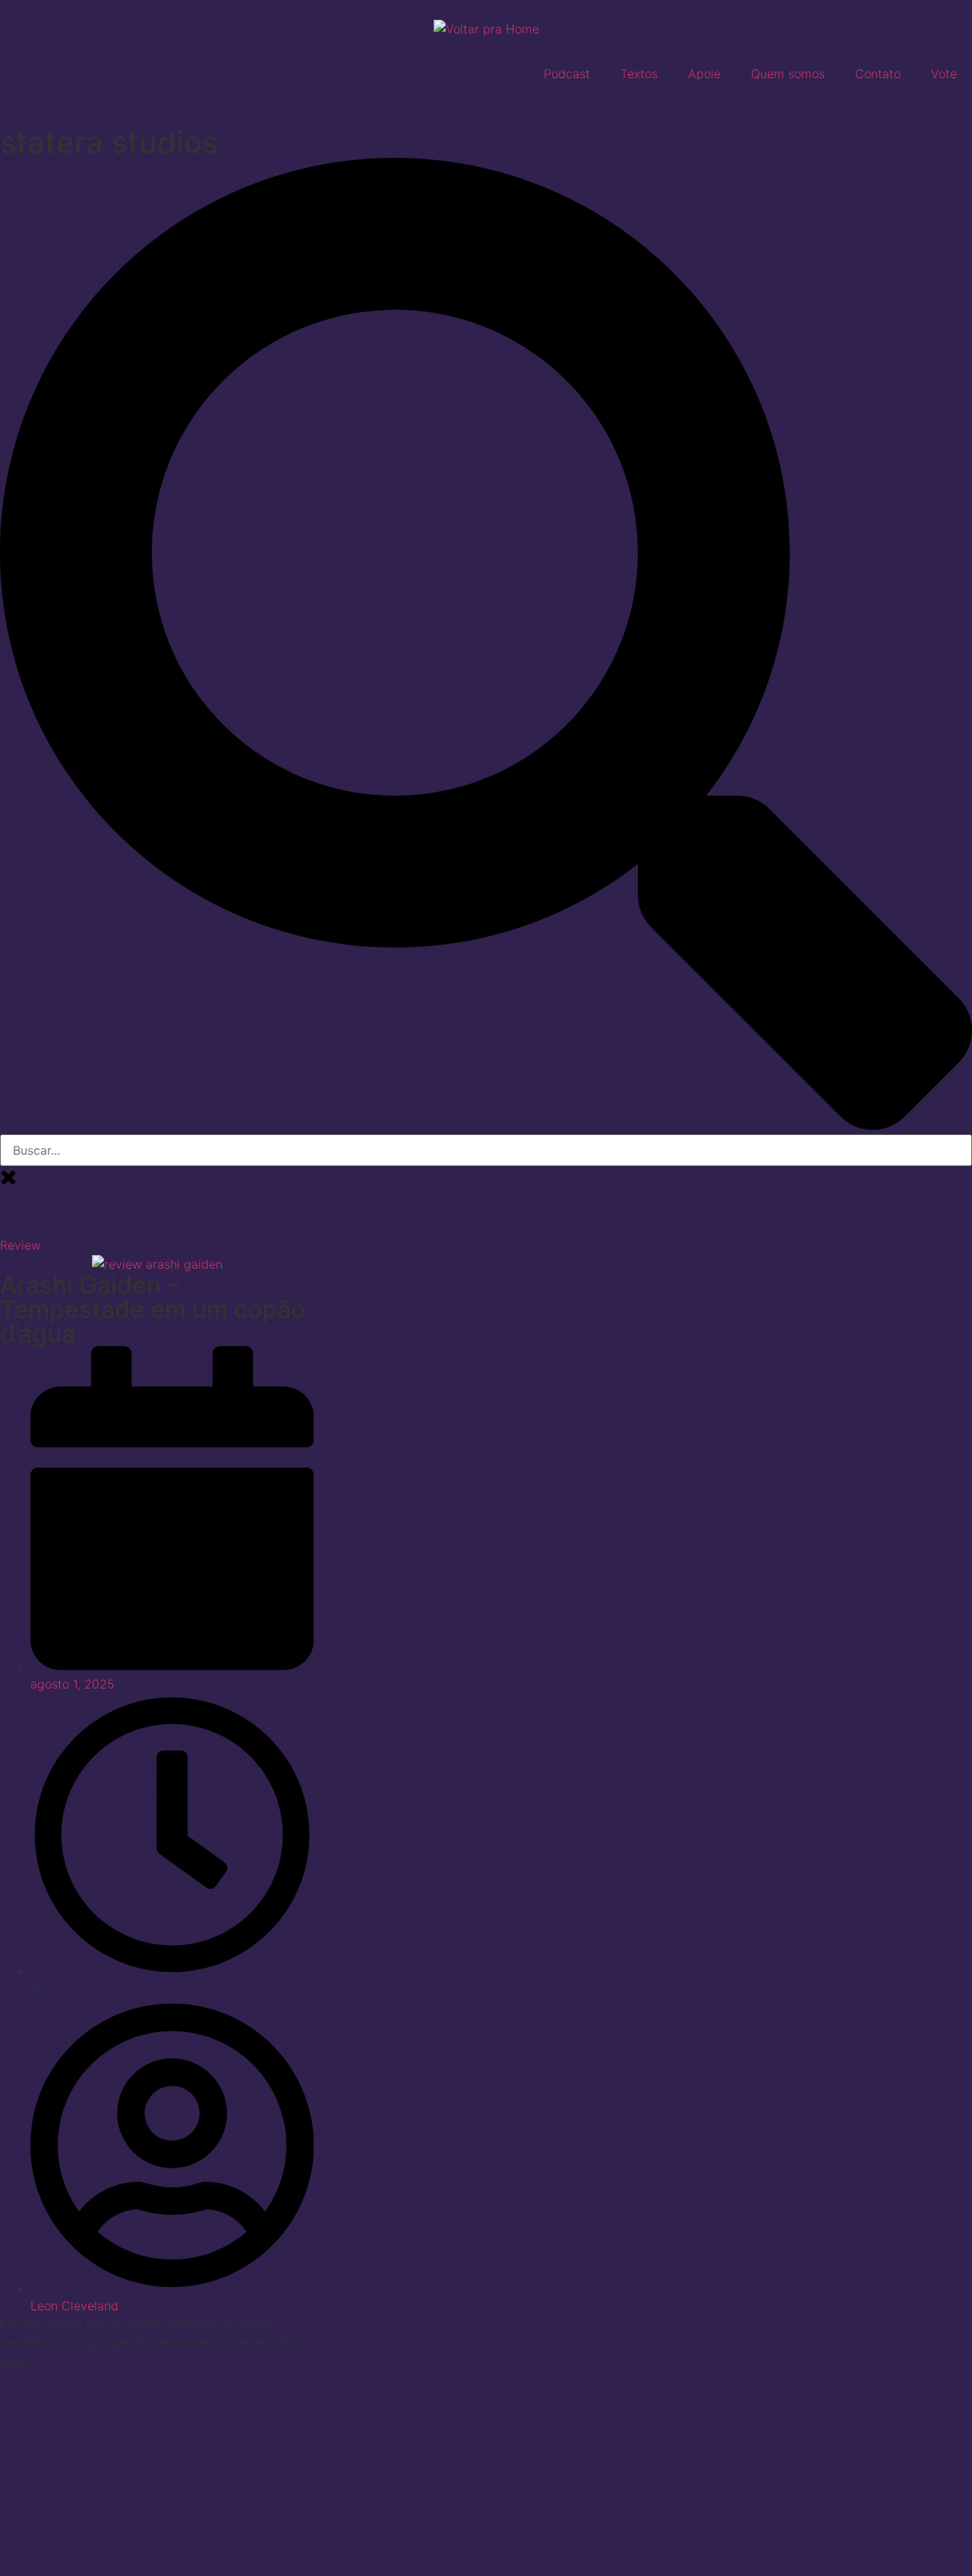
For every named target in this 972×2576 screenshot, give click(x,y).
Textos (639, 74)
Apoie (704, 74)
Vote (944, 74)
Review (21, 1245)
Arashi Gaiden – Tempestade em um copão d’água (153, 1309)
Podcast (567, 74)
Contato (878, 74)
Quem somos (788, 74)
